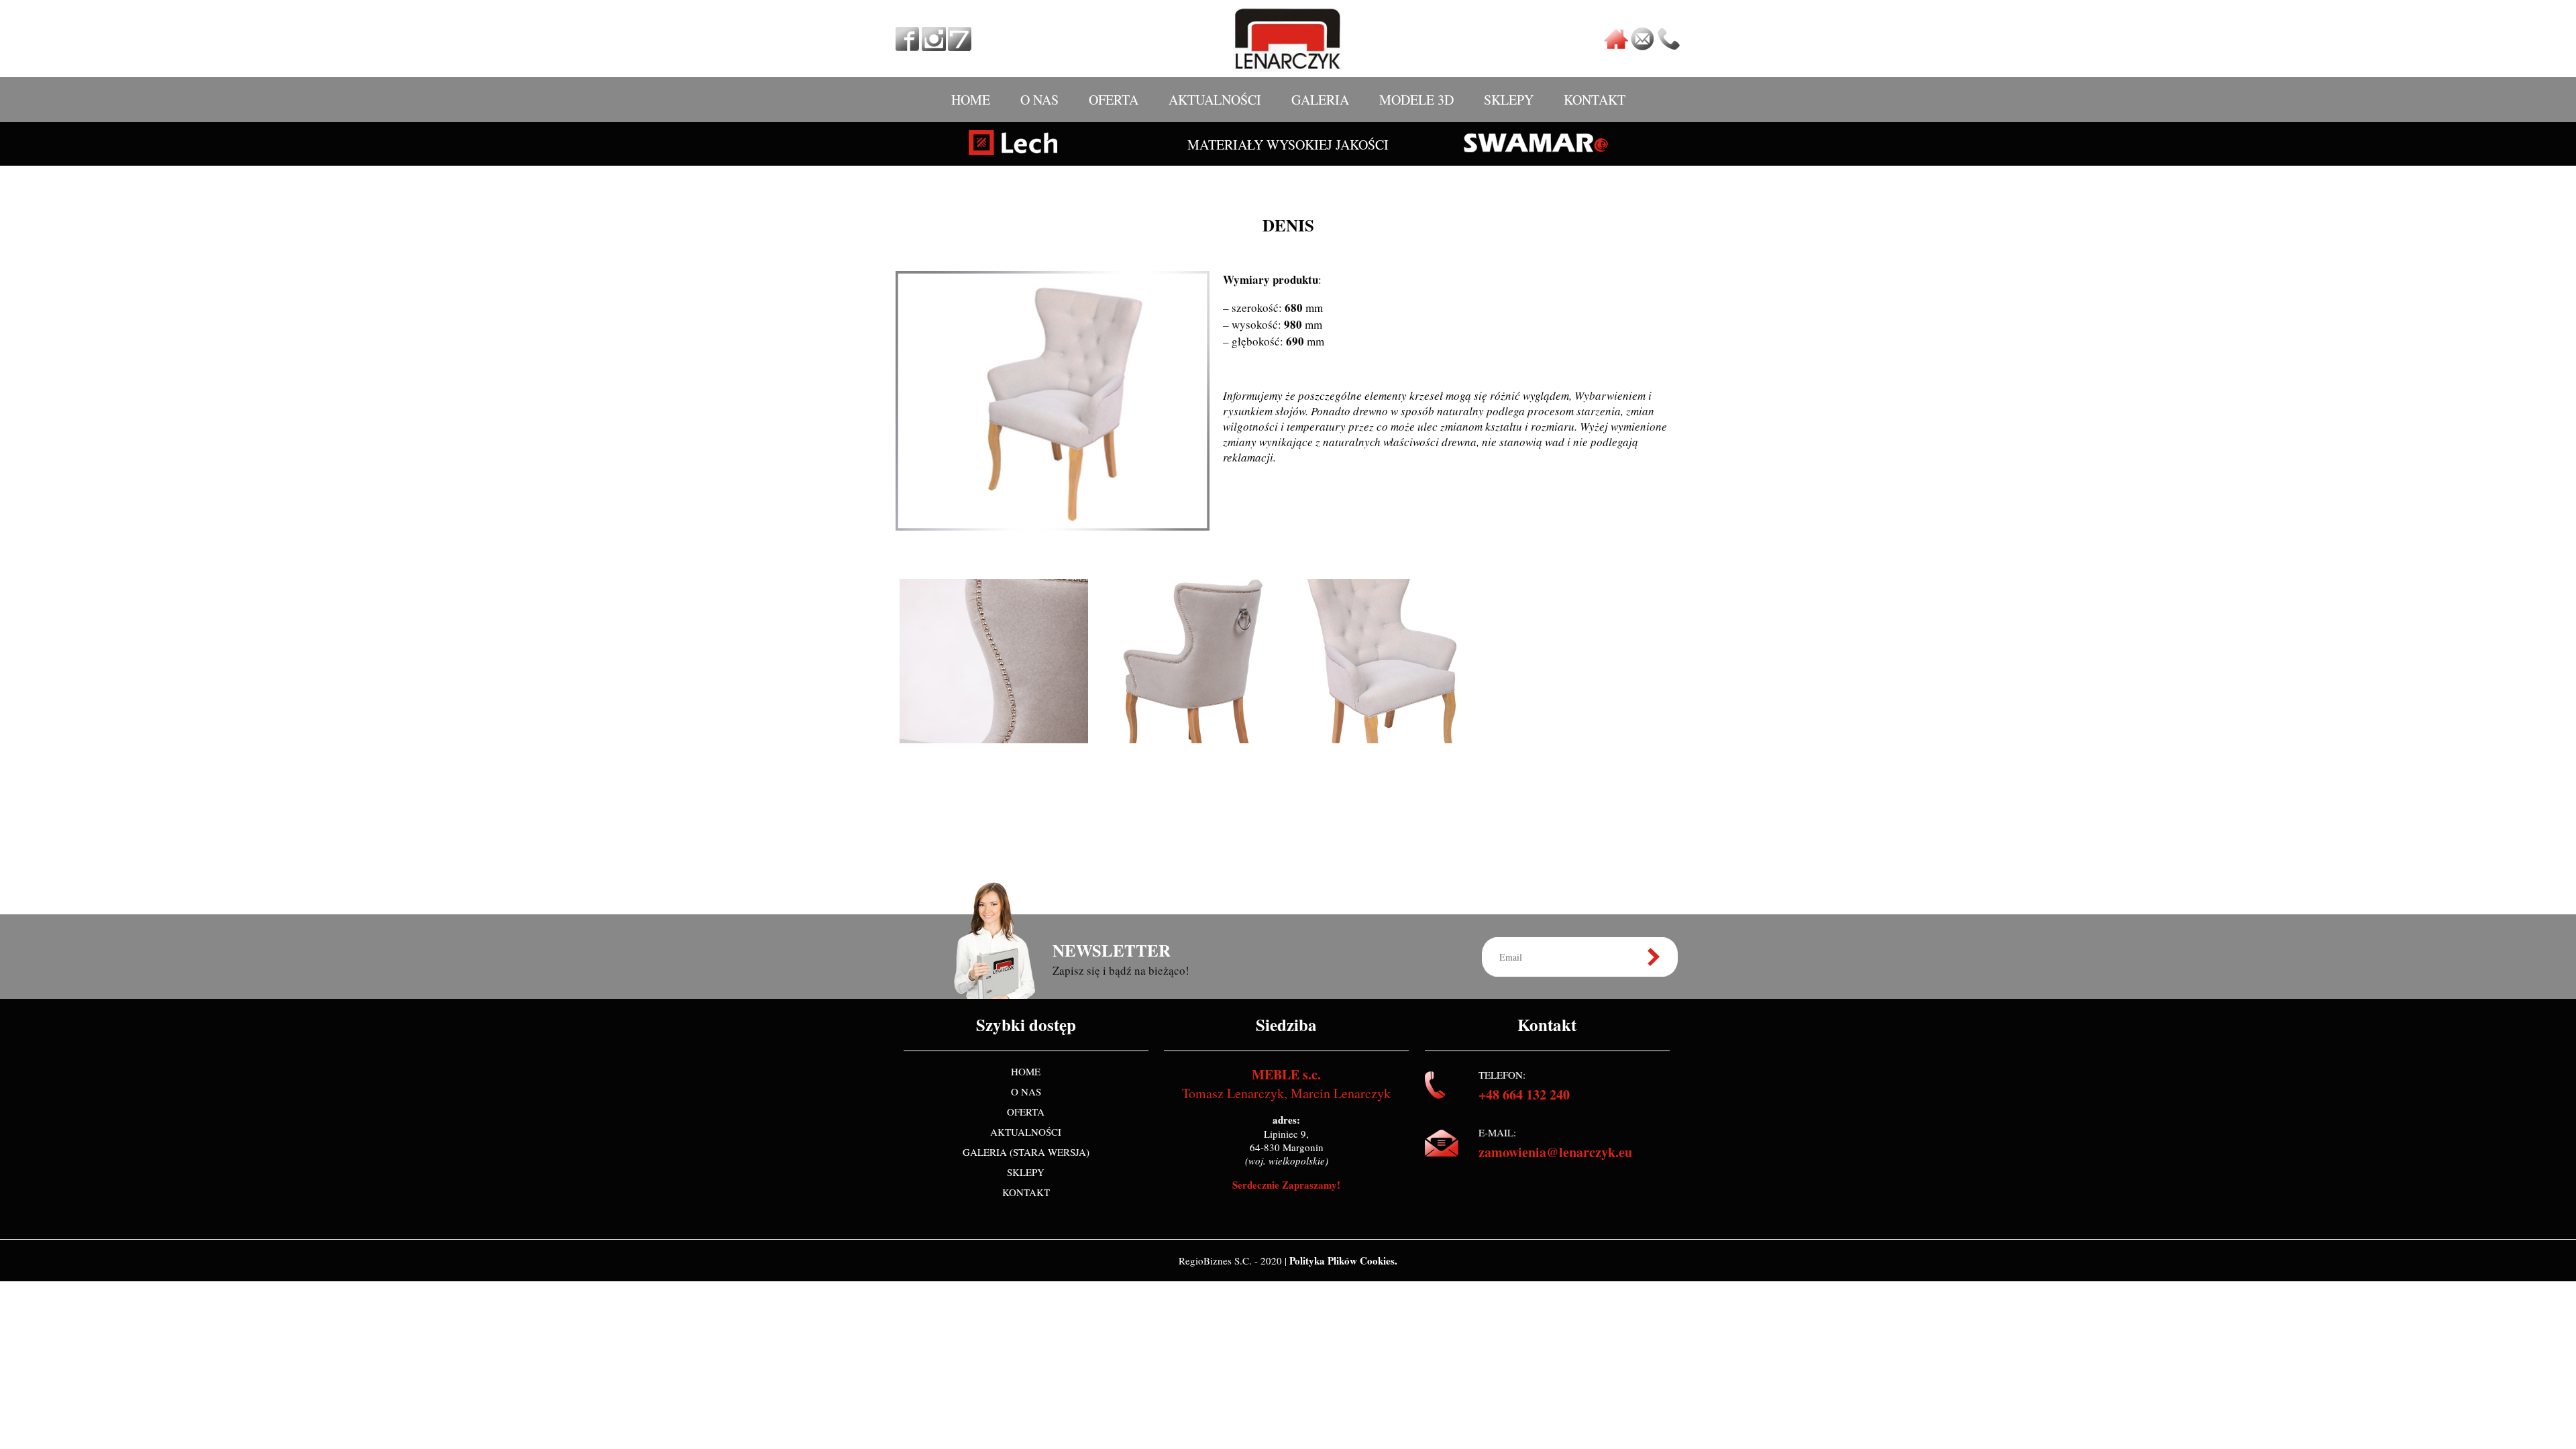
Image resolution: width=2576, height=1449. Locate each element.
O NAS (1039, 100)
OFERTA (1114, 100)
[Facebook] (908, 46)
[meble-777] (960, 46)
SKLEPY (1509, 100)
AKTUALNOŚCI (1215, 100)
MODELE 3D (1416, 100)
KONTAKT (1595, 100)
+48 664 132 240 (1524, 1094)
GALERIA (1320, 100)
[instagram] (934, 46)
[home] (1616, 46)
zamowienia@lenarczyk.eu (1555, 1152)
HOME (971, 100)
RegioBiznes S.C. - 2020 (1232, 1260)
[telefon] (1668, 46)
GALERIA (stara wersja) (1026, 1152)
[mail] (1642, 46)
